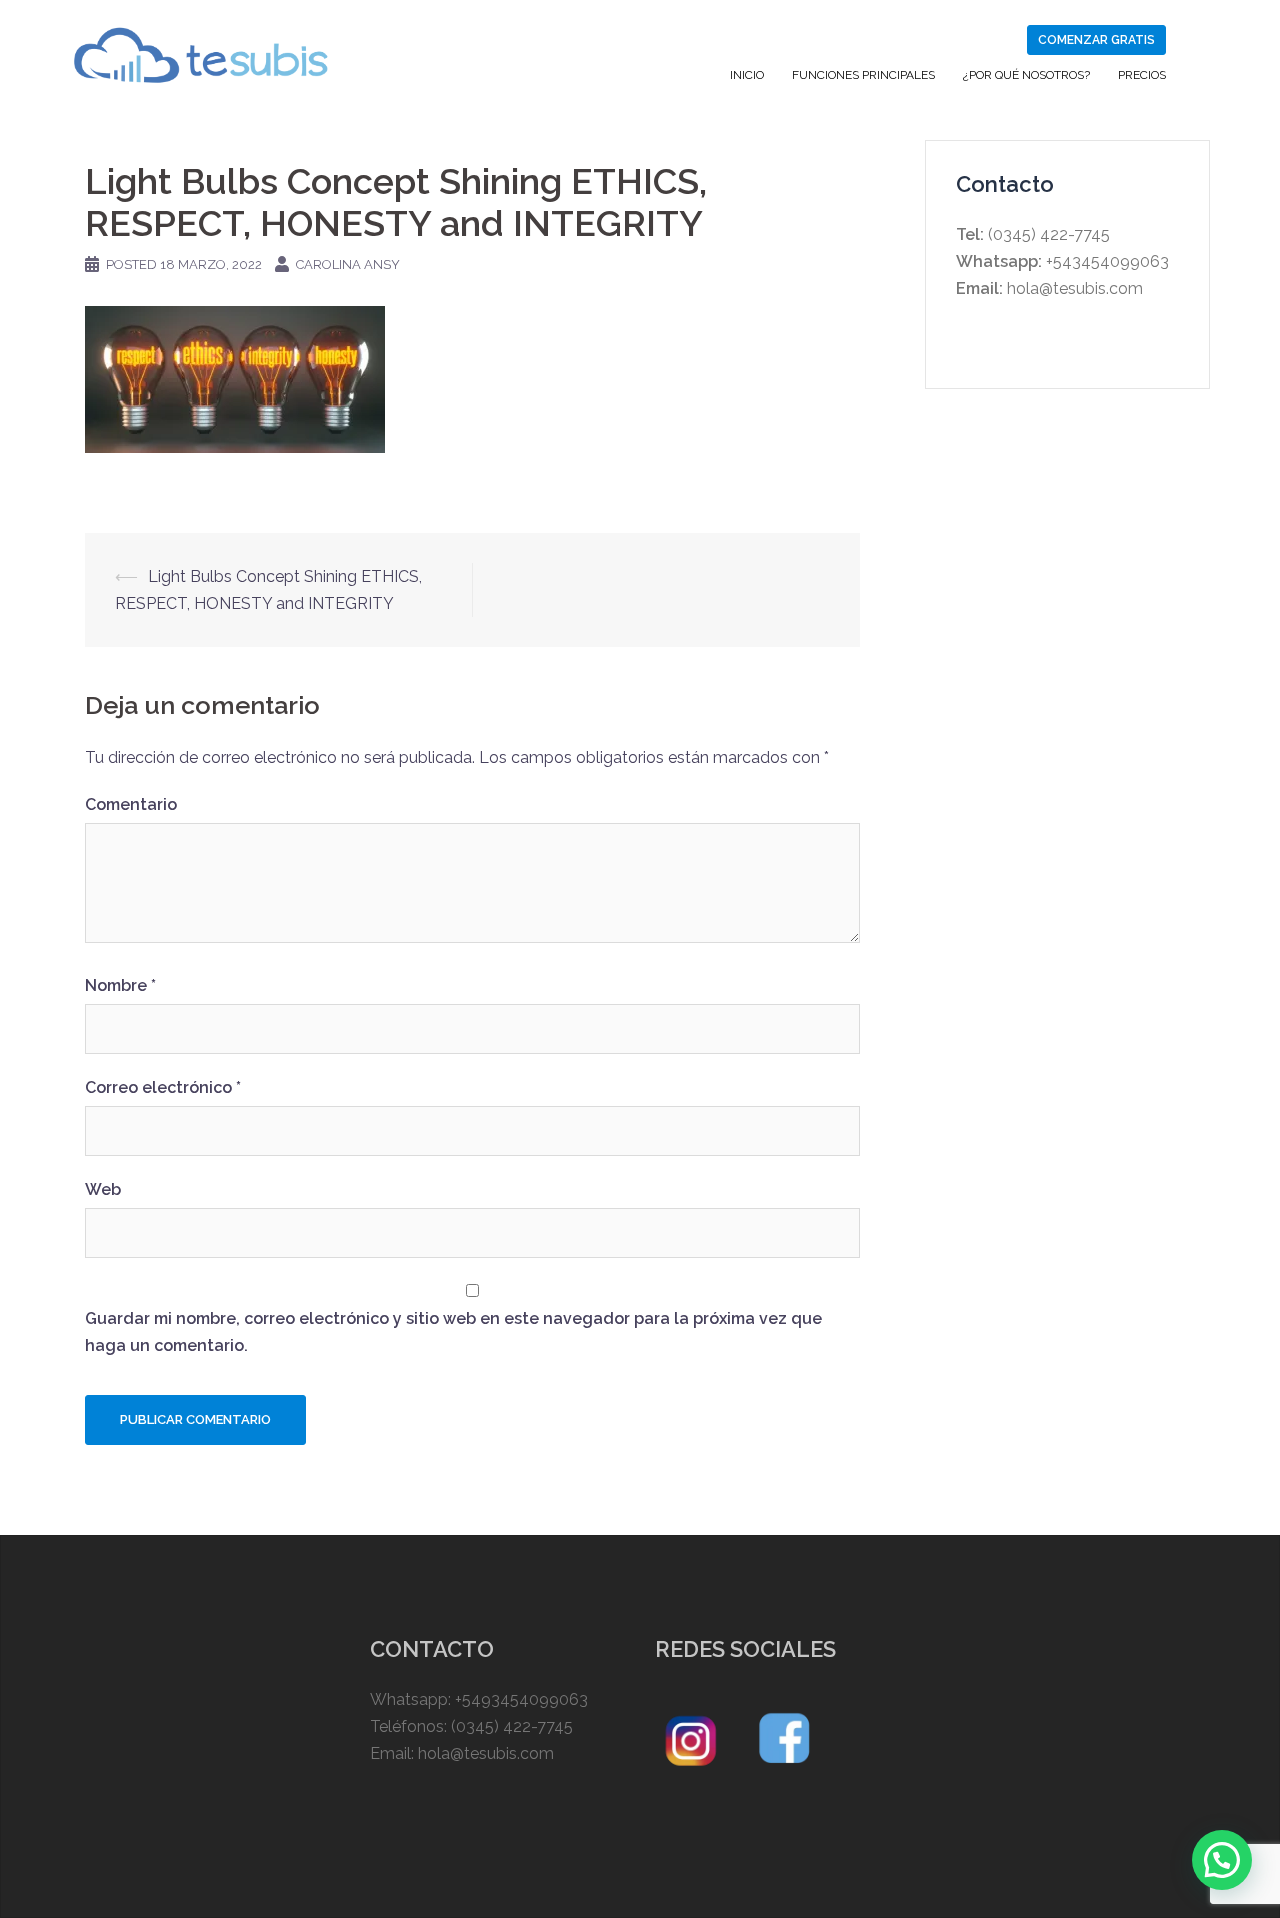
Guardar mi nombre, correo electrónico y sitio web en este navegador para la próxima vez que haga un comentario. (453, 1332)
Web (103, 1189)
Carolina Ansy (348, 264)
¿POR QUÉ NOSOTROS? (1026, 75)
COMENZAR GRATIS (1096, 40)
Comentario (131, 804)
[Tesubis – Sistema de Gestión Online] (201, 53)
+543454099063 (1105, 261)
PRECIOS (1142, 75)
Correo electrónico (163, 1087)
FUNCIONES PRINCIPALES (863, 75)
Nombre (120, 985)
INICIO (747, 75)
